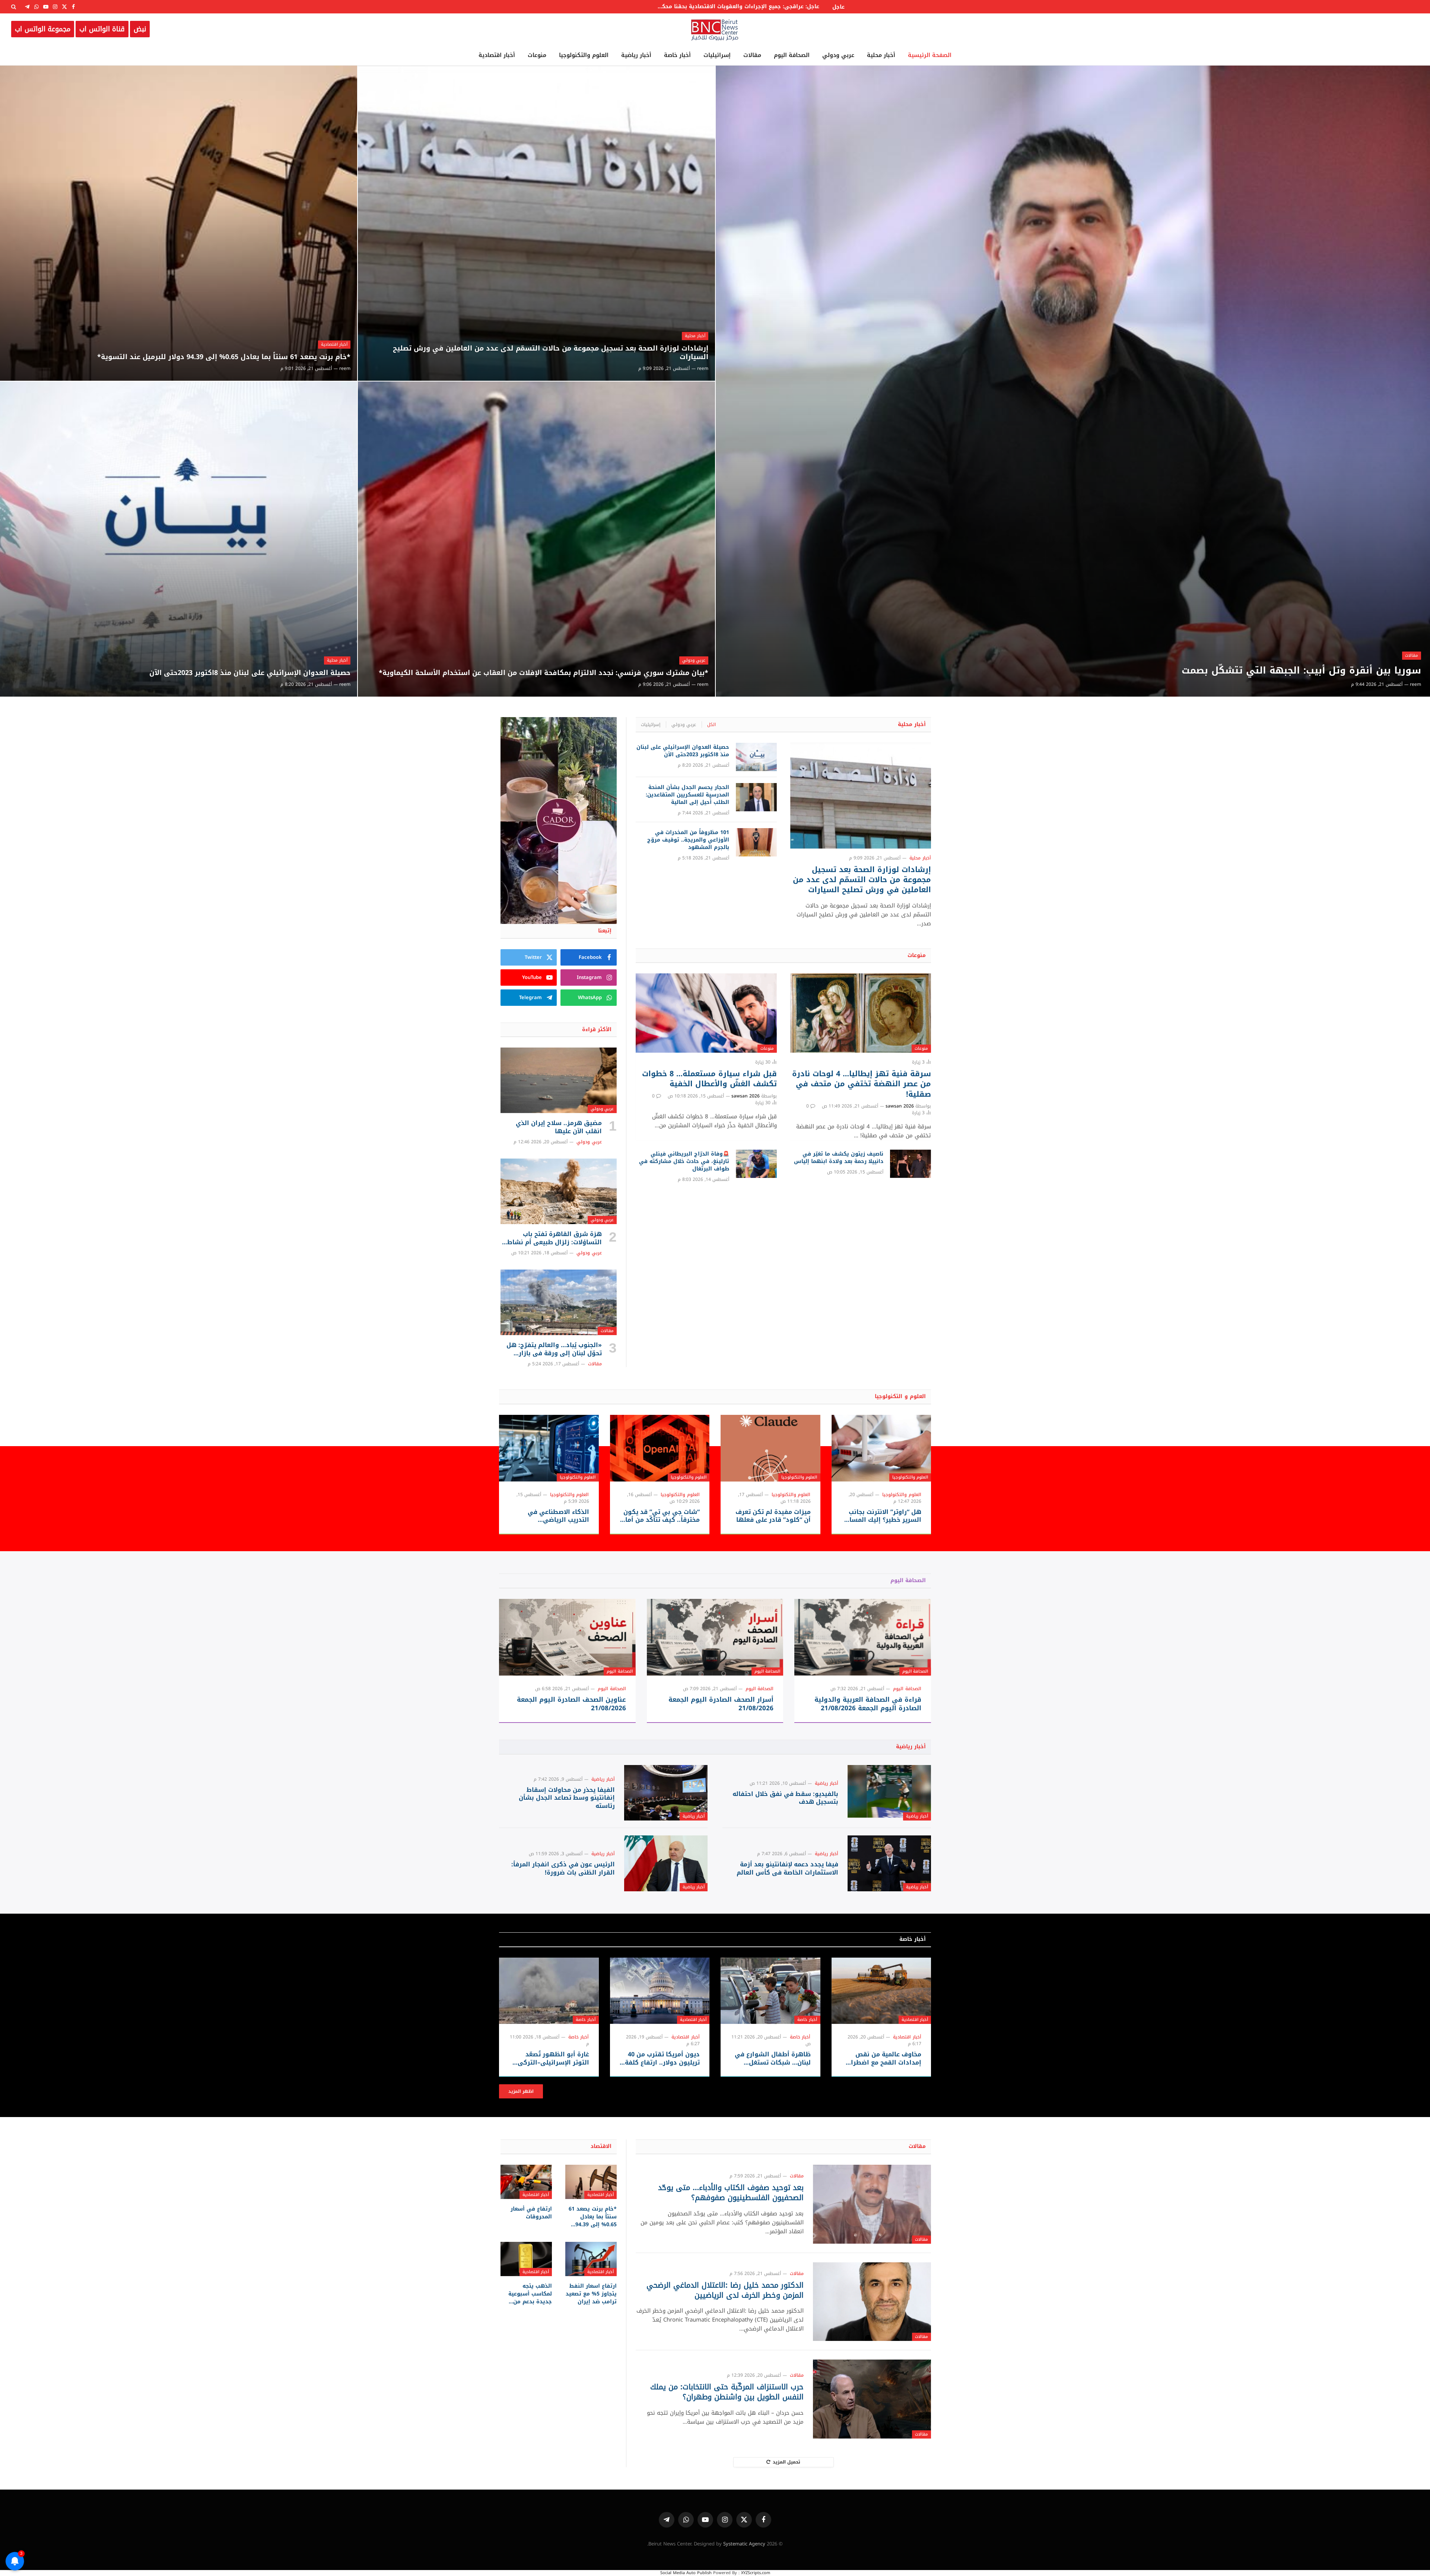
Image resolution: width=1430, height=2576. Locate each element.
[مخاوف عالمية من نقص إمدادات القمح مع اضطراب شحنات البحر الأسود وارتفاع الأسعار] (881, 1991)
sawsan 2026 (900, 1106)
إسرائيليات (717, 55)
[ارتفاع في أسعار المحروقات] (526, 2182)
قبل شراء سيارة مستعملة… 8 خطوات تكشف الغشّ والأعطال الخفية (709, 1079)
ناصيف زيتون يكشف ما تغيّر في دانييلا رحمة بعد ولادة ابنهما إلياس (839, 1158)
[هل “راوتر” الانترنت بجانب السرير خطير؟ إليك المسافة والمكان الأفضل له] (881, 1448)
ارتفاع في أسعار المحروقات (531, 2213)
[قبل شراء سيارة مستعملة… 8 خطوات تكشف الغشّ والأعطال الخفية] (706, 1013)
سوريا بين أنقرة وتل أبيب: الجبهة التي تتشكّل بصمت (1301, 671)
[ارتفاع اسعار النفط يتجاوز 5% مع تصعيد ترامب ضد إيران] (591, 2259)
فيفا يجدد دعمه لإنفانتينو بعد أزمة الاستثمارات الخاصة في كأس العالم (787, 1869)
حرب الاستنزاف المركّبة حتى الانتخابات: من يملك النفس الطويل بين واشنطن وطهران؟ (727, 2392)
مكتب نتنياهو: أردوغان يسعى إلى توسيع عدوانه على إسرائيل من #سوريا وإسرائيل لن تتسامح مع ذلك (750, 7)
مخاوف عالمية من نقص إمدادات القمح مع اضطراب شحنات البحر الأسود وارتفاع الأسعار (882, 2059)
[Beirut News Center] (715, 29)
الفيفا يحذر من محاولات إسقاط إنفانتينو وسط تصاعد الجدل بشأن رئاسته (567, 1798)
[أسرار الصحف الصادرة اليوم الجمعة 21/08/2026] (715, 1637)
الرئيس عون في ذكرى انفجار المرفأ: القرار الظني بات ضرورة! (563, 1869)
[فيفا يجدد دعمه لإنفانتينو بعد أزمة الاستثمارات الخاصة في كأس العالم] (889, 1863)
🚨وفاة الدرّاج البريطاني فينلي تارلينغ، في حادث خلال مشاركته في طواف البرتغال (684, 1162)
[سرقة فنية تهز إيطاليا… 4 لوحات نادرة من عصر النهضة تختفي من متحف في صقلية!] (861, 1013)
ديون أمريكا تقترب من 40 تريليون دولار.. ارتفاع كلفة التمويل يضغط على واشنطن (662, 2059)
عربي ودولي (838, 55)
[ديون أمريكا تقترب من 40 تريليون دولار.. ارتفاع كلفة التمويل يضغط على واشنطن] (660, 1991)
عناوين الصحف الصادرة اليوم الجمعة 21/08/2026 (571, 1704)
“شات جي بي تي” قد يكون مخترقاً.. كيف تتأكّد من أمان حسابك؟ (660, 1516)
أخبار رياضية (636, 55)
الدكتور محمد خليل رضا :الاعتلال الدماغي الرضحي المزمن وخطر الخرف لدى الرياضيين (725, 2290)
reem (1415, 684)
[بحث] (14, 7)
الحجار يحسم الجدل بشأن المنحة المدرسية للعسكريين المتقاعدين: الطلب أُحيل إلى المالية (687, 795)
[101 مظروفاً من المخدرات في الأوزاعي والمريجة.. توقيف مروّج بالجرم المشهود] (756, 842)
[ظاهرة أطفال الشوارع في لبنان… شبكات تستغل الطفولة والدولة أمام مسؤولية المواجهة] (770, 1991)
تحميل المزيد (786, 2462)
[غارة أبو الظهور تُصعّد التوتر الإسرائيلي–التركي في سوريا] (549, 1991)
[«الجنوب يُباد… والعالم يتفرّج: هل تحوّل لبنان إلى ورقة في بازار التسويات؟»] (559, 1302)
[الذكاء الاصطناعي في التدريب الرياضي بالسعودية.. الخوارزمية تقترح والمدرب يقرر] (549, 1448)
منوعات (537, 55)
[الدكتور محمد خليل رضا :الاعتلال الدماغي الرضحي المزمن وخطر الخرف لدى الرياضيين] (872, 2302)
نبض (140, 29)
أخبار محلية (881, 55)
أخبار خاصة (677, 55)
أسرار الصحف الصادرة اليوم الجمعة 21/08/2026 (721, 1704)
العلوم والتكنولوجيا (584, 55)
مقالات (752, 55)
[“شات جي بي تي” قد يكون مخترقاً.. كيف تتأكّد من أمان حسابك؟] (660, 1448)
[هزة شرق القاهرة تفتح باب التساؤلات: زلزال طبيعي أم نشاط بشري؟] (559, 1191)
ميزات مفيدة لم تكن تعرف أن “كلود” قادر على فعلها (773, 1516)
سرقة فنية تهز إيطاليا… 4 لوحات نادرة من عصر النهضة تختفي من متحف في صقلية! (862, 1084)
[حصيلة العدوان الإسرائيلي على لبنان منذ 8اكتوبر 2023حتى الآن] (179, 539)
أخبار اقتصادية (497, 55)
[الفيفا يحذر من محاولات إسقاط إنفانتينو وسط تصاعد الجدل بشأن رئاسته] (666, 1793)
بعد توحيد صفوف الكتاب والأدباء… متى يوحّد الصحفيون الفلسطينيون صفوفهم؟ (731, 2193)
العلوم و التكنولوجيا (900, 1396)
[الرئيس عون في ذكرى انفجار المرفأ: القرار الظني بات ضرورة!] (666, 1863)
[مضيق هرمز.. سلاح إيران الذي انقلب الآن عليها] (559, 1080)
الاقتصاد (601, 2146)
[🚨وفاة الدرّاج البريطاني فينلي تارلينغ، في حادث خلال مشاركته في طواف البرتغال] (756, 1164)
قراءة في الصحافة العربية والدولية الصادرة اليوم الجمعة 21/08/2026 (868, 1704)
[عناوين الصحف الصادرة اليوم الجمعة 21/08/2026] (567, 1637)
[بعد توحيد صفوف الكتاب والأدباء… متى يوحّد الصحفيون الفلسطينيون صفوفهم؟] (872, 2204)
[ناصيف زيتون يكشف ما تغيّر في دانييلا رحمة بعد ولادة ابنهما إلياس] (911, 1164)
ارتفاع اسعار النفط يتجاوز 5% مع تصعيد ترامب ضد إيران (591, 2294)
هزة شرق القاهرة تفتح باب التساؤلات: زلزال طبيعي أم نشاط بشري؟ (554, 1238)
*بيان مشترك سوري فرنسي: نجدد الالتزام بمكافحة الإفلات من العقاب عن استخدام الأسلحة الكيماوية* (544, 673)
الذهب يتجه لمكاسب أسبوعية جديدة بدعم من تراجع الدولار (530, 2294)
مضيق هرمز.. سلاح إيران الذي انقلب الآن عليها (559, 1127)
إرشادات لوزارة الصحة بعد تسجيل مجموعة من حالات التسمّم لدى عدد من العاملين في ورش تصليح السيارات (551, 353)
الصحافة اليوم (792, 55)
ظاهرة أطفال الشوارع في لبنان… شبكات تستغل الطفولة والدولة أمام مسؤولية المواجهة (773, 2059)
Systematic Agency (744, 2544)
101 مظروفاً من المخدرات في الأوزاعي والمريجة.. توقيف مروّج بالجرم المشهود (688, 840)
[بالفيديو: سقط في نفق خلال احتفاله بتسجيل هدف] (889, 1793)
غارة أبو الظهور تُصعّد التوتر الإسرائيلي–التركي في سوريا (553, 2059)
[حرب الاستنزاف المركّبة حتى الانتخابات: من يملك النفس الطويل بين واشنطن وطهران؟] (872, 2399)
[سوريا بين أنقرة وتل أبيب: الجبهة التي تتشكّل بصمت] (1073, 381)
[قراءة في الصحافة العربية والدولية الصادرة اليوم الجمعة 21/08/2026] (863, 1637)
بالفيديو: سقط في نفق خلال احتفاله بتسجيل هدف (785, 1798)
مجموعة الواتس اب (43, 29)
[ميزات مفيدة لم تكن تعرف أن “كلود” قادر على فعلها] (770, 1448)
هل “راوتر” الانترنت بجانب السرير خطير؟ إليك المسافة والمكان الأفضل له (882, 1516)
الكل (711, 725)
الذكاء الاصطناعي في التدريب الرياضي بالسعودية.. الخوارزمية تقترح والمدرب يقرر (556, 1516)
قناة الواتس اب (102, 29)
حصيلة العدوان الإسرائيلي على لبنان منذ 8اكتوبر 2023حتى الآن (250, 673)
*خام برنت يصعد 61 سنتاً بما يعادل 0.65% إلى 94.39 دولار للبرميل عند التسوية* (224, 357)
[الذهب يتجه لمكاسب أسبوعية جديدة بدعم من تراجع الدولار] (526, 2259)
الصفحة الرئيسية (930, 55)
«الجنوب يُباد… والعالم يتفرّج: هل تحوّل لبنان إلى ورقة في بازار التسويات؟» (554, 1349)
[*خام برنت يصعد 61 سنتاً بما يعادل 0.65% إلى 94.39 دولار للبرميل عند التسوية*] (179, 223)
